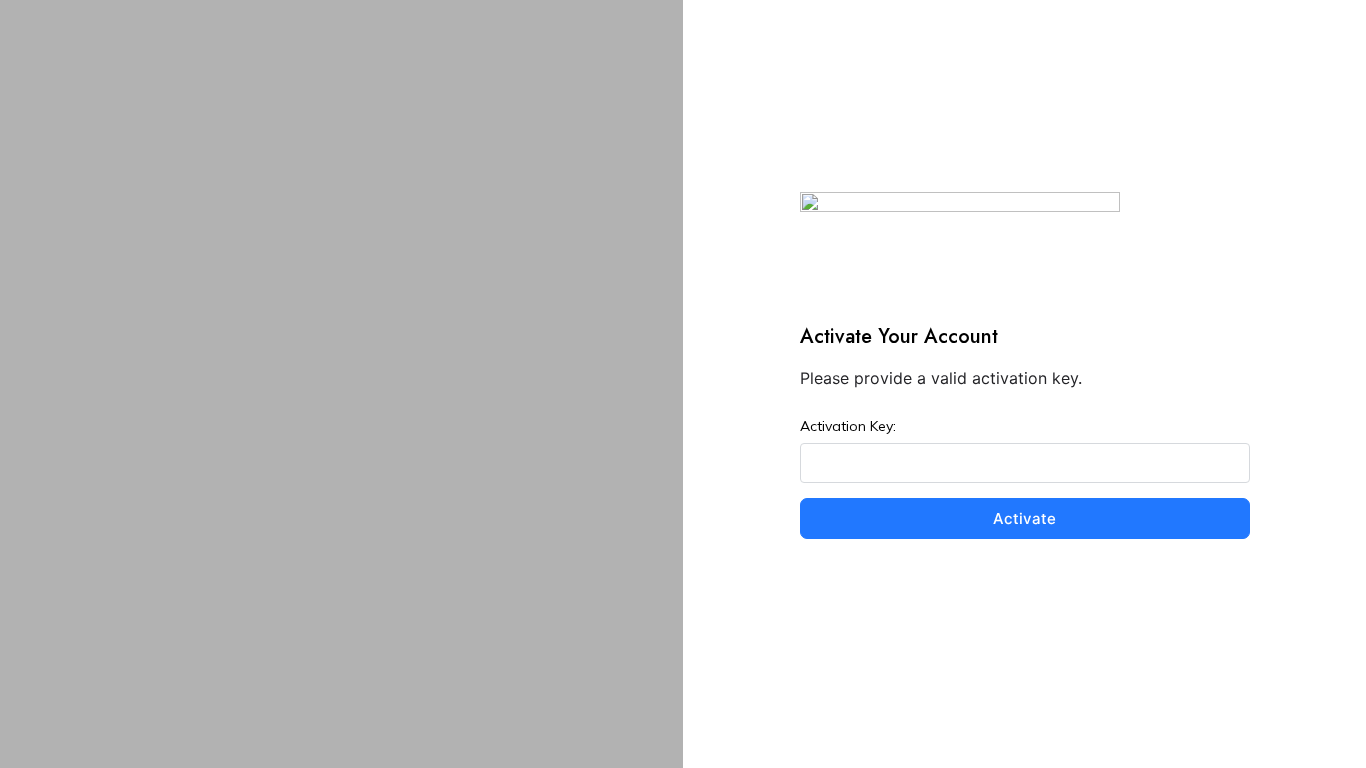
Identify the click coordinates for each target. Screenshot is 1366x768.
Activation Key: (848, 426)
